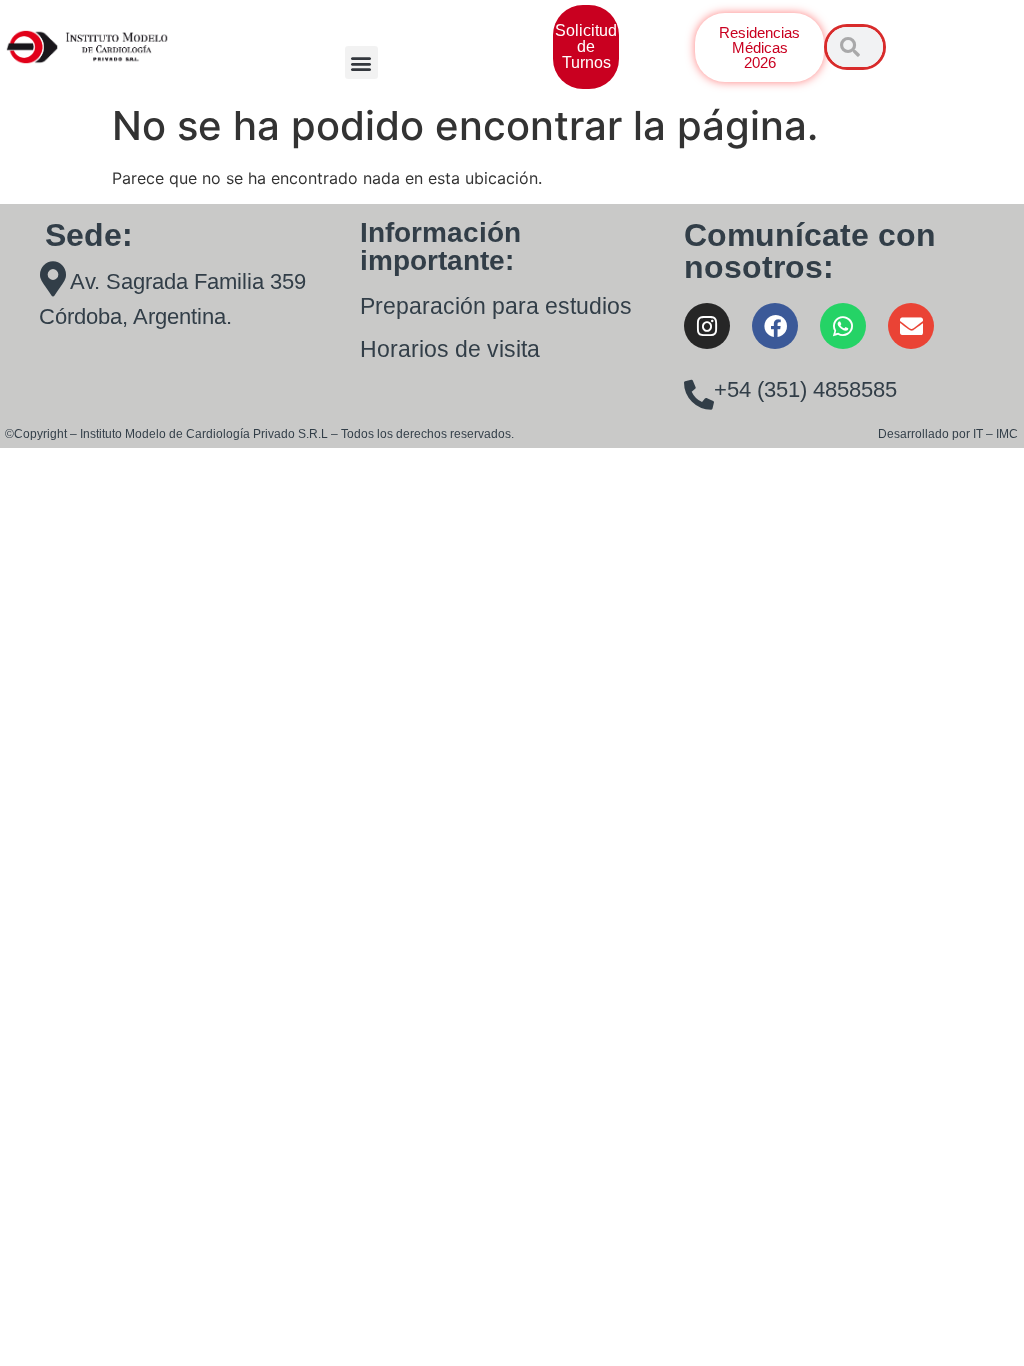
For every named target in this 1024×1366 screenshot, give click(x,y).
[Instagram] (707, 326)
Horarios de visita (450, 349)
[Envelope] (911, 326)
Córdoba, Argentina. (135, 316)
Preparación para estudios (496, 306)
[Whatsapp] (843, 326)
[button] (361, 62)
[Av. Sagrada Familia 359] (52, 278)
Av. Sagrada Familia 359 (188, 281)
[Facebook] (775, 326)
